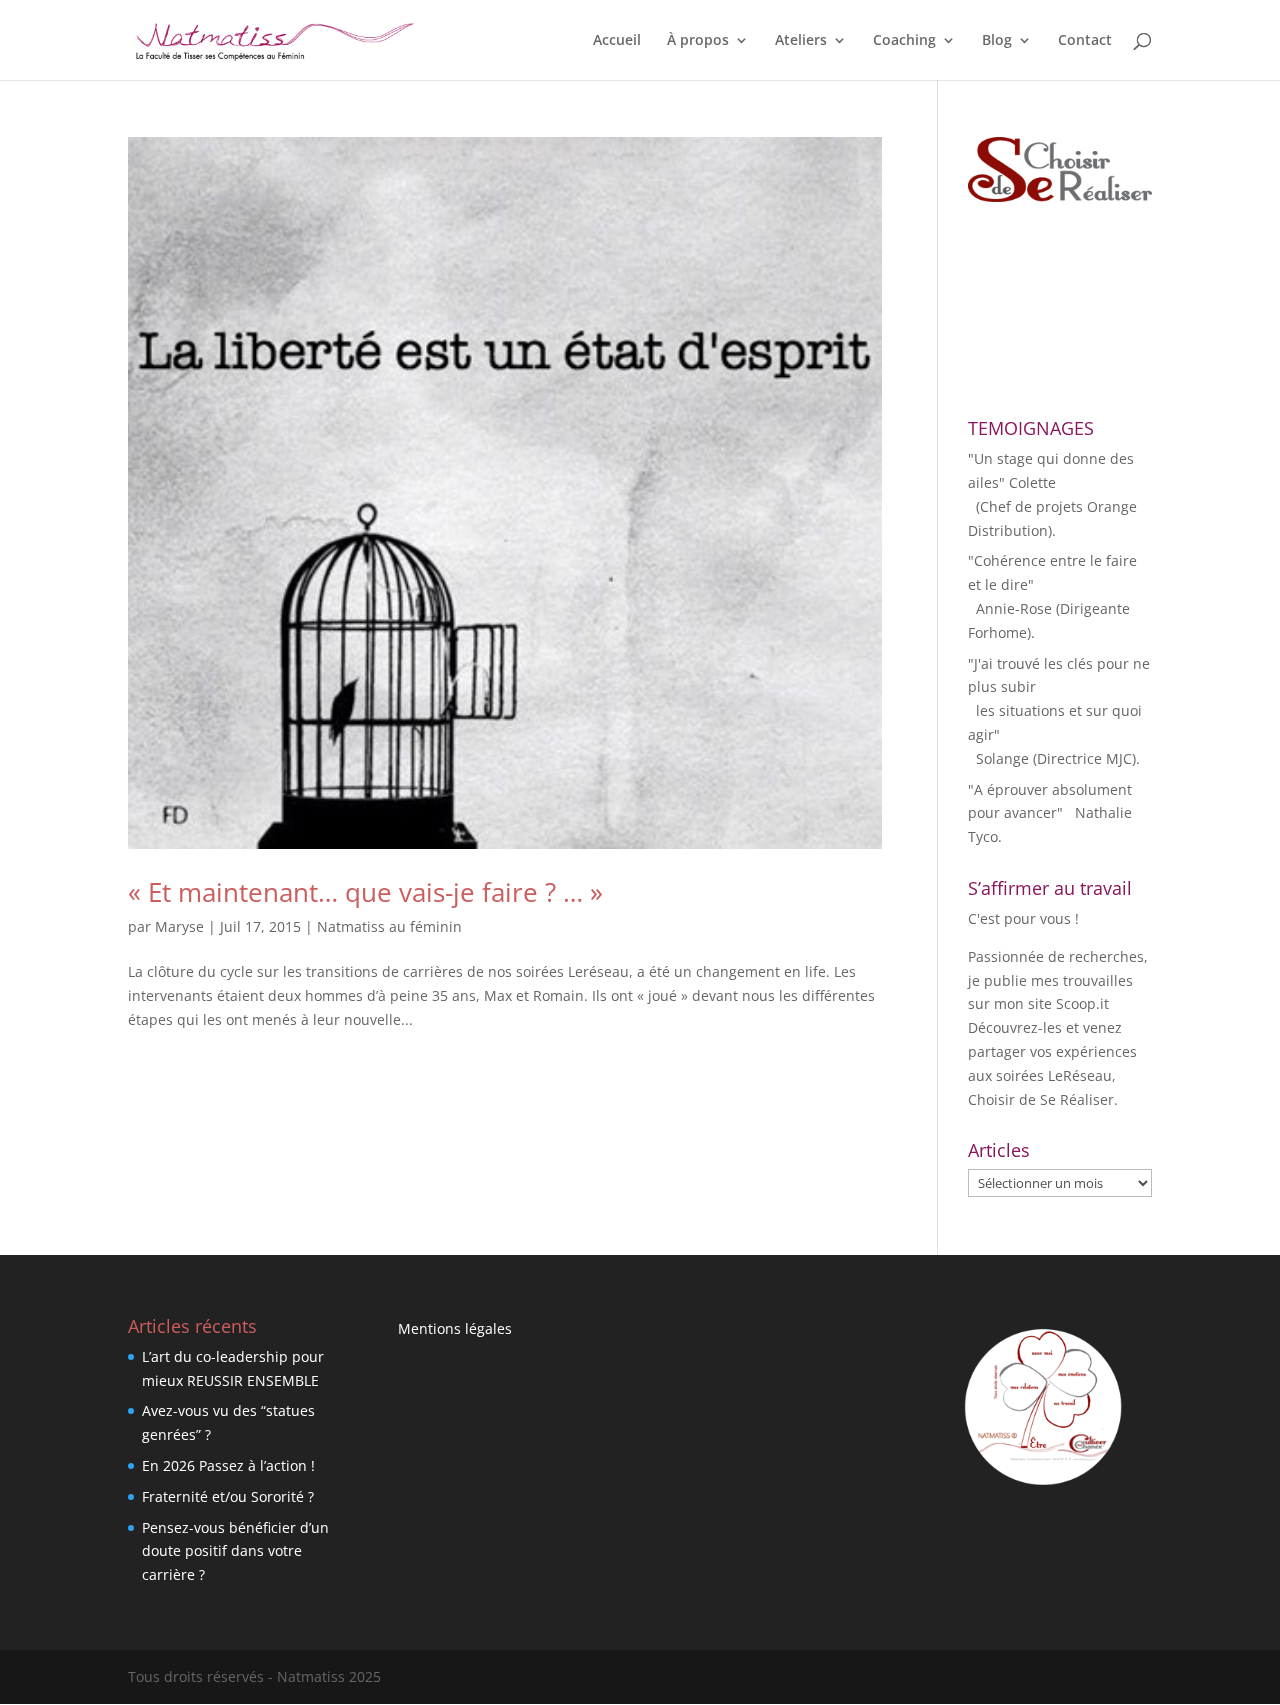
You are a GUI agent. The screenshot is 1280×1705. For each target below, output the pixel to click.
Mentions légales (455, 1328)
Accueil (617, 41)
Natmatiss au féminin (389, 926)
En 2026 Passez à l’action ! (228, 1465)
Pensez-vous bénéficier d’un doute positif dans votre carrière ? (235, 1551)
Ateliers (801, 41)
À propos (698, 41)
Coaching (904, 41)
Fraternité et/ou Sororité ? (228, 1496)
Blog (997, 41)
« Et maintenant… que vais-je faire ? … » (365, 892)
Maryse (179, 926)
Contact (1085, 41)
